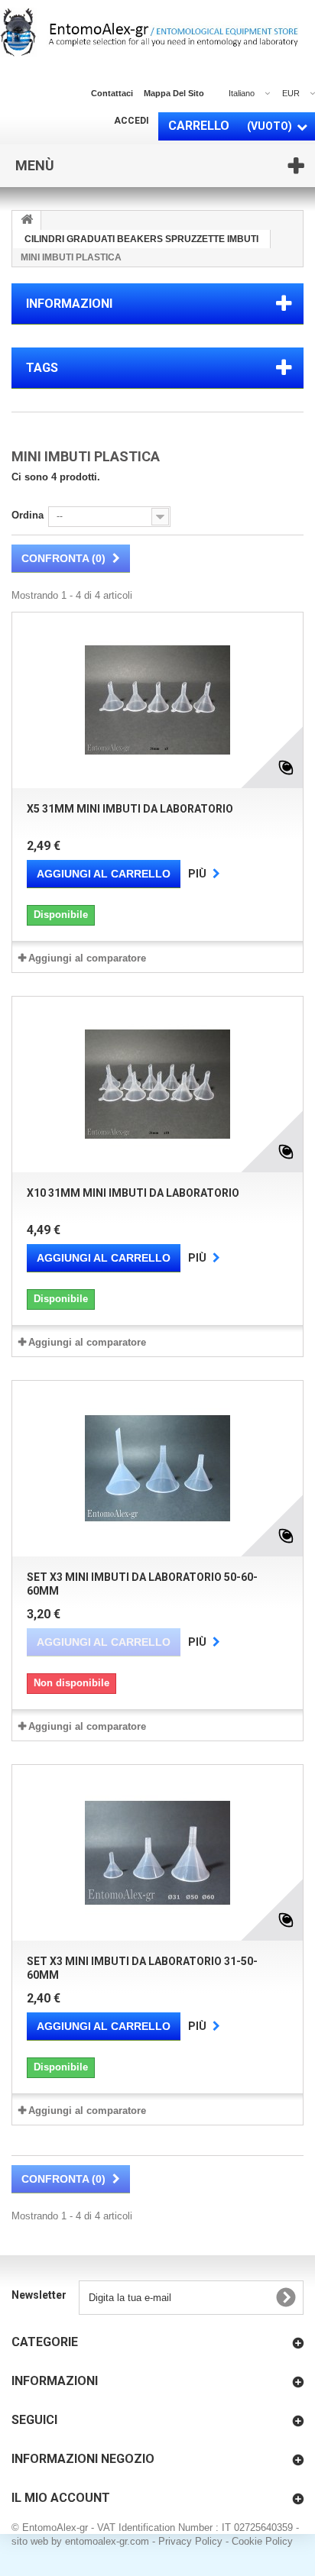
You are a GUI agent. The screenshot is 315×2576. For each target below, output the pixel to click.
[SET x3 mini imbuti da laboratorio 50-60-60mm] (157, 1469)
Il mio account (61, 2498)
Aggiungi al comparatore (87, 958)
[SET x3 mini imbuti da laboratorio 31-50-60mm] (157, 1853)
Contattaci (112, 93)
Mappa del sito (174, 93)
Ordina (28, 515)
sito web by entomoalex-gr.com (80, 2541)
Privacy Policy (190, 2541)
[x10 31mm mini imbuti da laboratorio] (157, 1084)
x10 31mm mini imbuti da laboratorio (133, 1193)
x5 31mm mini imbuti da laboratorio (130, 809)
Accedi (132, 121)
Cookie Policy (262, 2541)
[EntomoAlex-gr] (149, 32)
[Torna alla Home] (27, 220)
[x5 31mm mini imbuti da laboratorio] (157, 700)
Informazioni (69, 304)
